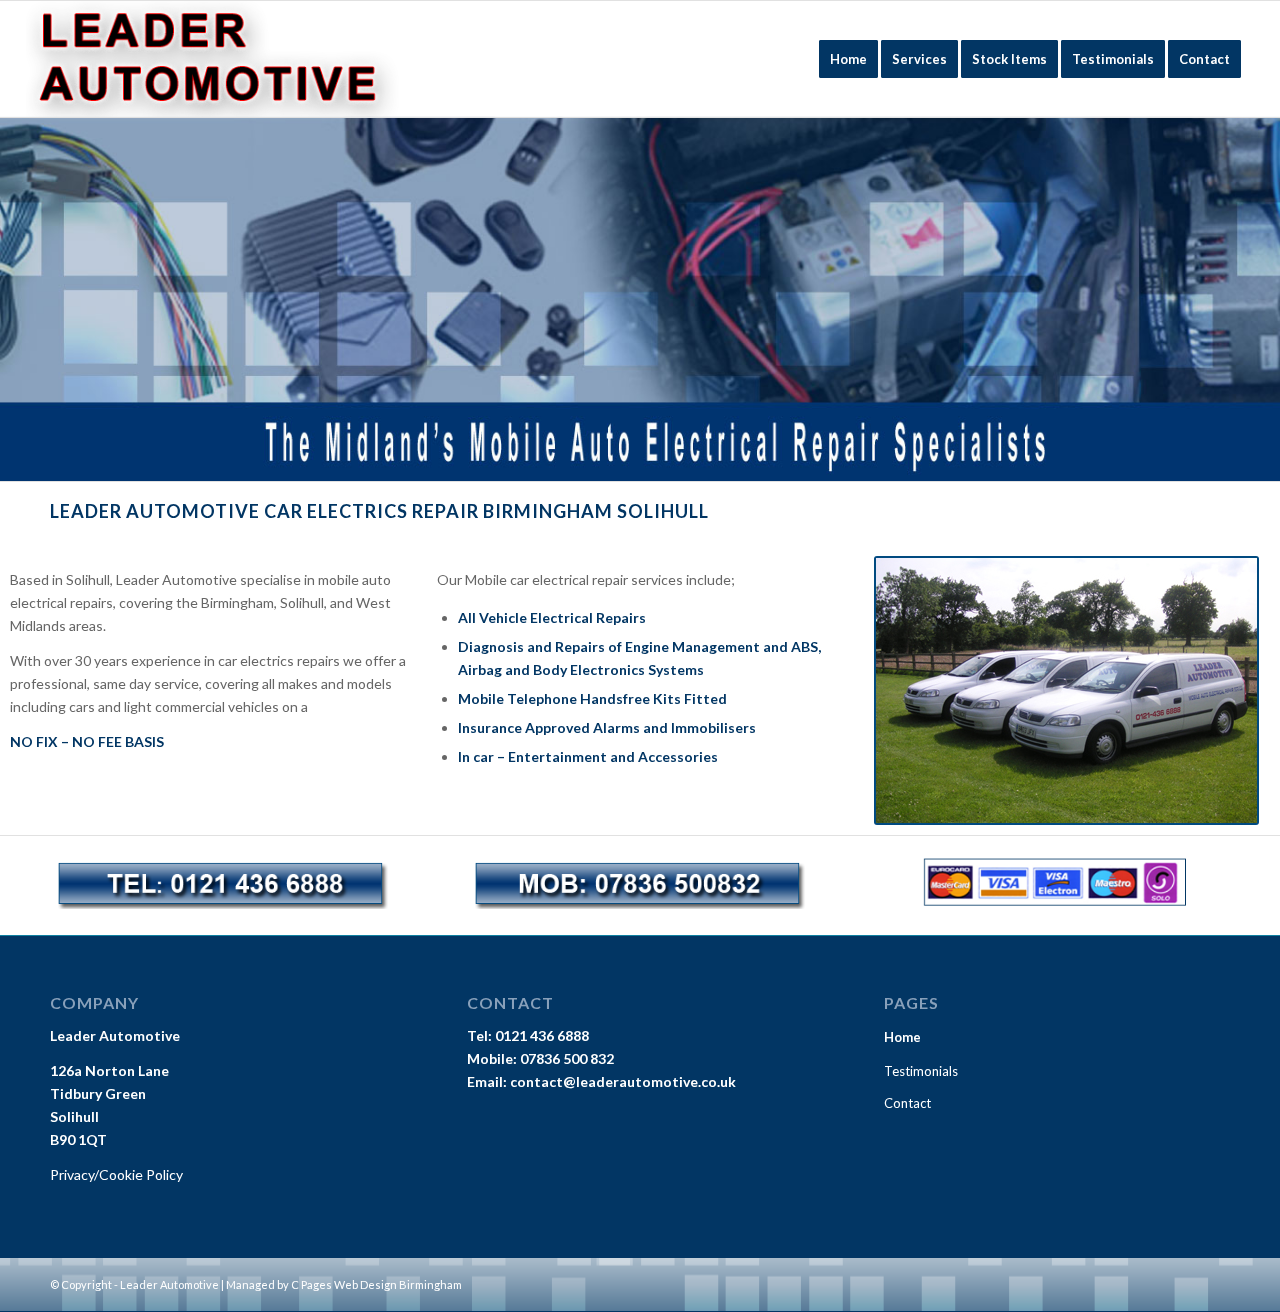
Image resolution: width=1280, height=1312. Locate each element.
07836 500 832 (567, 1058)
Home (902, 1037)
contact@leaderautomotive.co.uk (623, 1081)
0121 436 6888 (542, 1035)
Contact (907, 1103)
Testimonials (921, 1071)
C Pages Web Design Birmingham (376, 1284)
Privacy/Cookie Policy (116, 1174)
